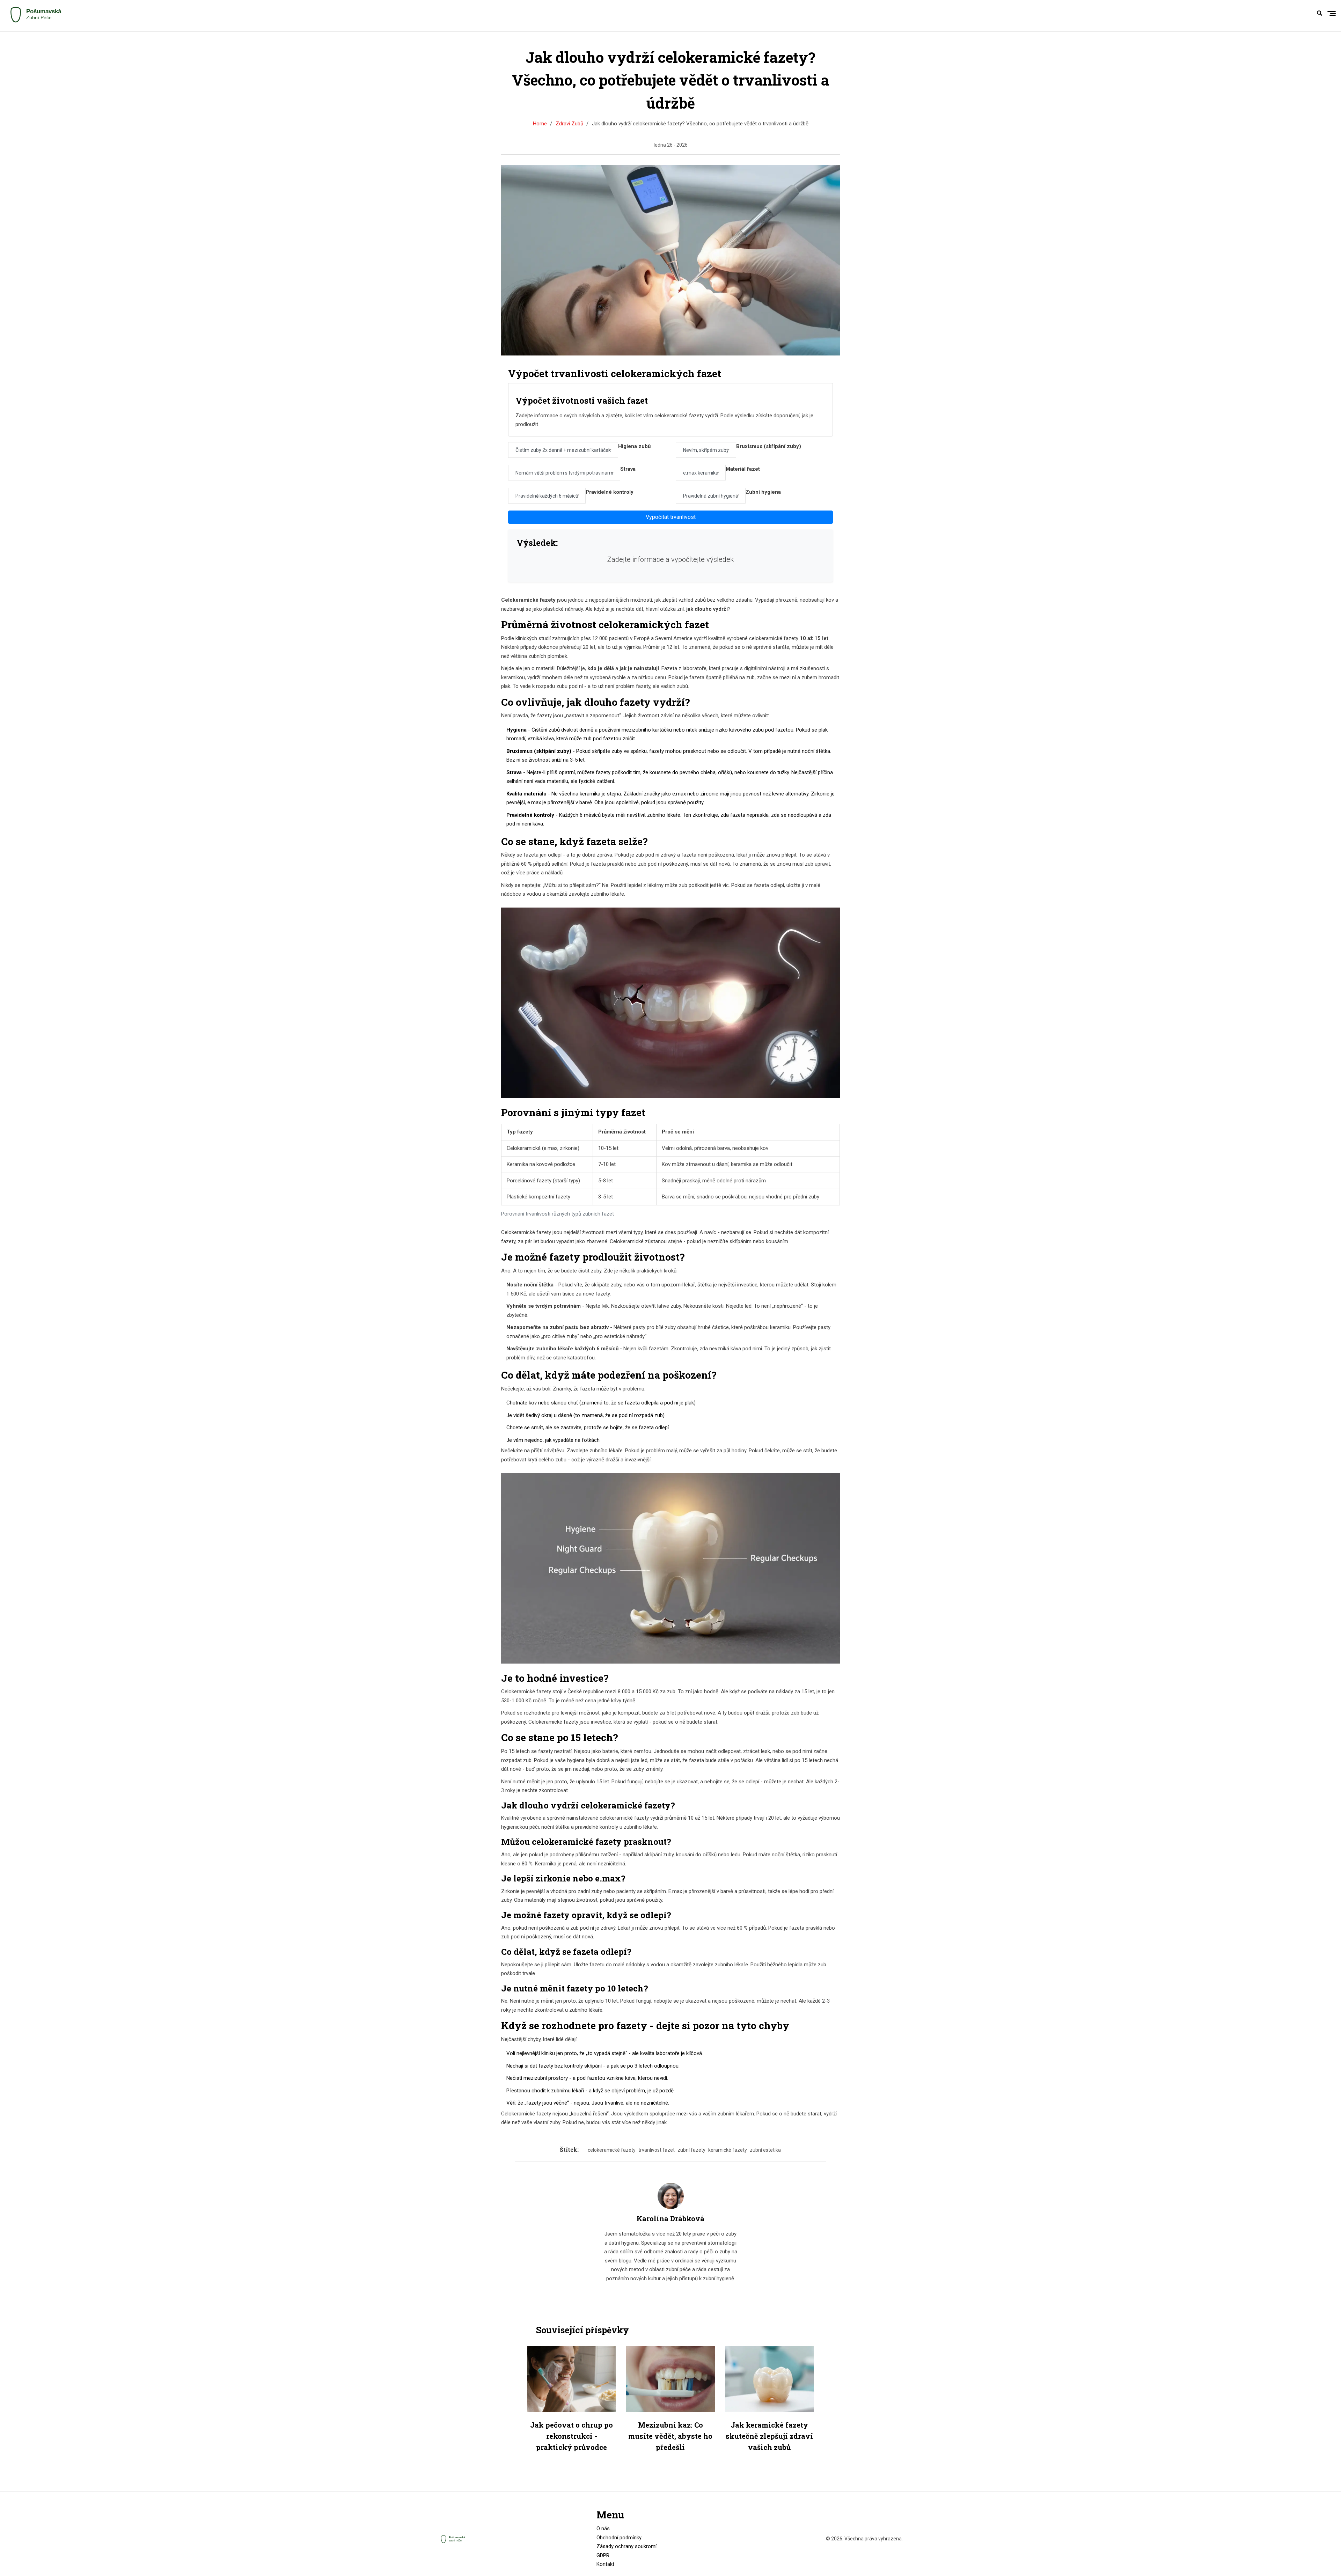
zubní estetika (765, 2150)
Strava (628, 469)
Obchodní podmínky (619, 2538)
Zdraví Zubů (569, 124)
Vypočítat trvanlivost (671, 517)
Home (540, 124)
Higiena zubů (634, 446)
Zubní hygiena (763, 492)
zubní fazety (691, 2150)
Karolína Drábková (670, 2218)
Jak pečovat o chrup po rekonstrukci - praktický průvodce (571, 2436)
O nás (603, 2529)
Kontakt (605, 2564)
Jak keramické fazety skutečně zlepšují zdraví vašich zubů (769, 2436)
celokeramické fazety (612, 2150)
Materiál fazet (743, 469)
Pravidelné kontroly (610, 492)
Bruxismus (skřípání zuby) (769, 446)
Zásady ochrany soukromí (626, 2546)
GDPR (603, 2555)
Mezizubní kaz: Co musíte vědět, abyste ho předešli (670, 2436)
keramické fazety (728, 2150)
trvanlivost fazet (657, 2150)
